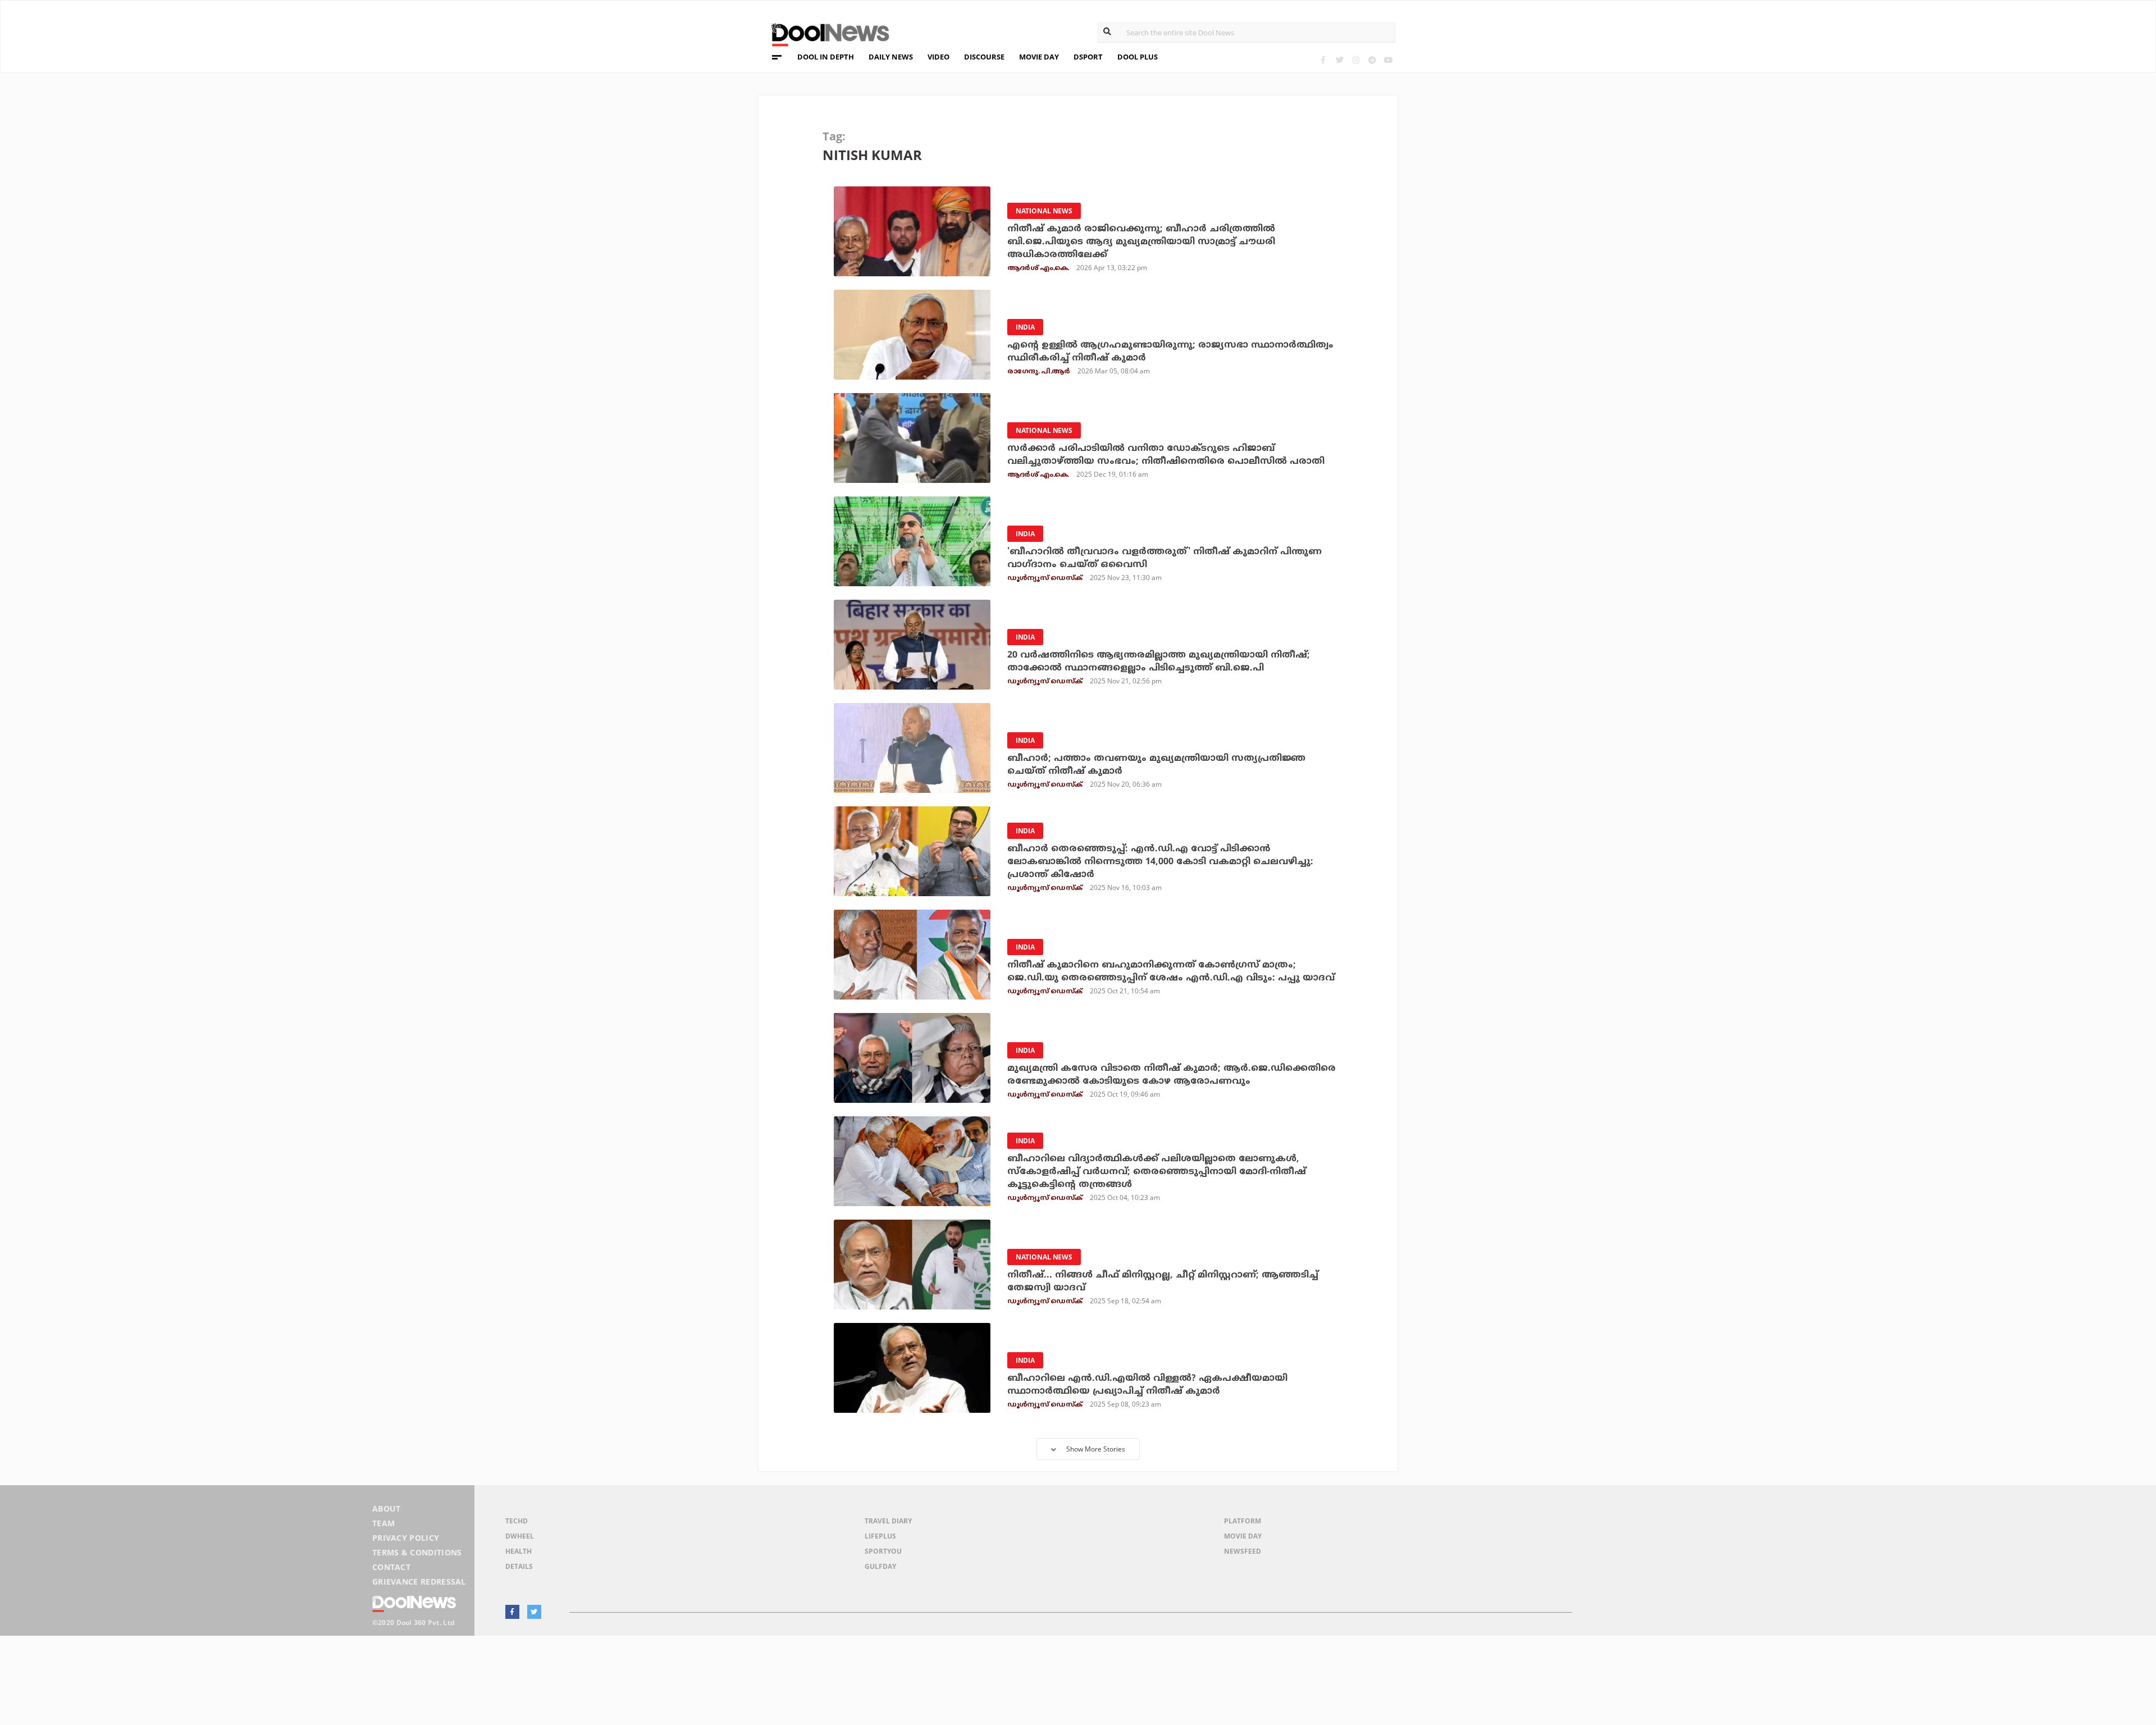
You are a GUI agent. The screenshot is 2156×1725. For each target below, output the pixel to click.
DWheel (520, 1536)
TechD (517, 1521)
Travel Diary (888, 1521)
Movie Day (1243, 1536)
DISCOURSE (984, 57)
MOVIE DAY (1039, 57)
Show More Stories (1096, 1449)
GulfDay (880, 1566)
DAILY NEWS (891, 57)
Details (519, 1566)
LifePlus (880, 1536)
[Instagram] (1356, 60)
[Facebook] (1323, 60)
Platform (1243, 1521)
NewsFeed (1243, 1551)
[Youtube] (1388, 60)
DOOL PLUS (1138, 57)
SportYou (883, 1551)
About (387, 1509)
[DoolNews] (825, 33)
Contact (391, 1567)
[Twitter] (1339, 60)
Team (383, 1523)
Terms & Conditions (417, 1552)
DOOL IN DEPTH (826, 57)
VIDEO (938, 57)
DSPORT (1088, 57)
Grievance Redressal (419, 1582)
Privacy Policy (406, 1538)
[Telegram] (1372, 60)
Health (519, 1551)
